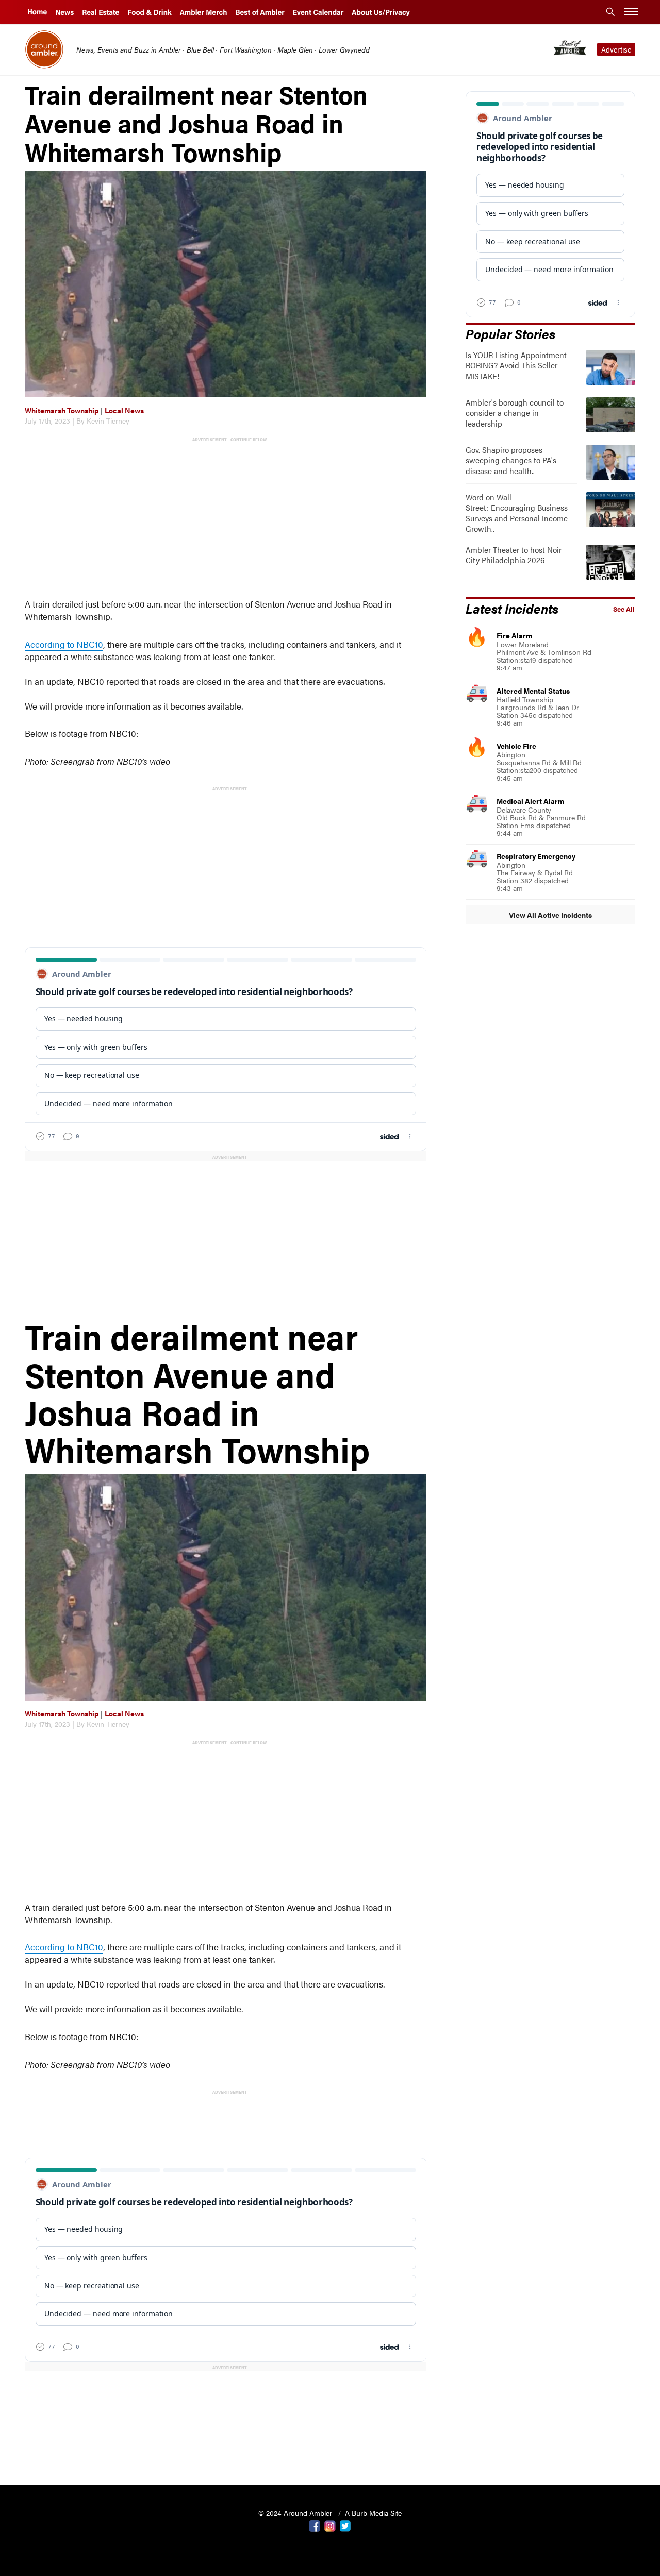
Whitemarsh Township (62, 410)
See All (624, 609)
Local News (124, 410)
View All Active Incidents (550, 915)
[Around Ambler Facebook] (315, 2525)
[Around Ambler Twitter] (345, 2525)
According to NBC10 (64, 644)
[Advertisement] (228, 516)
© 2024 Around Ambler (296, 2513)
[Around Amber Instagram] (330, 2525)
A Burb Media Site (373, 2513)
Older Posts (226, 2451)
